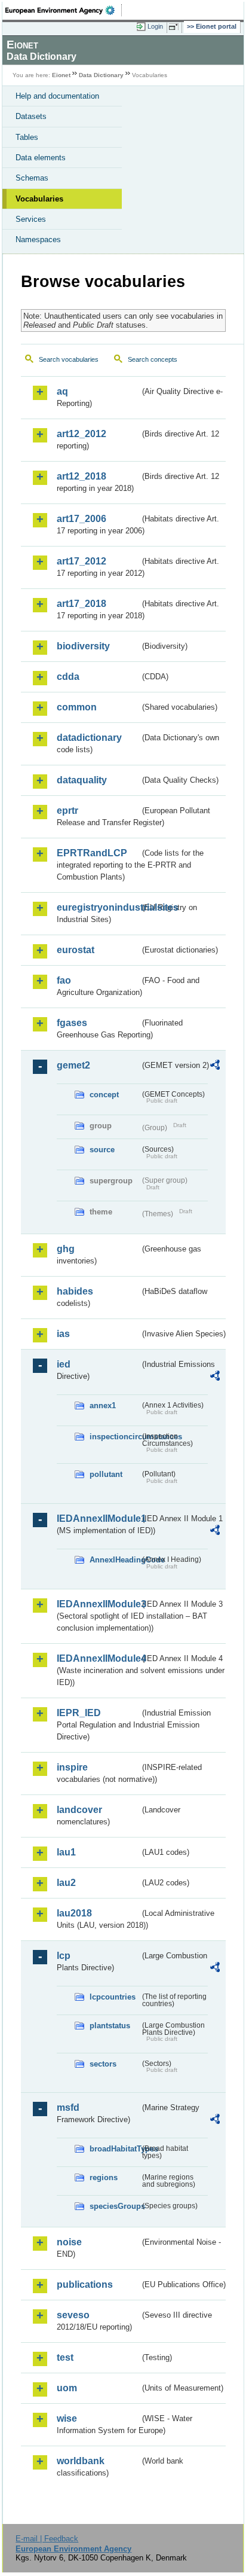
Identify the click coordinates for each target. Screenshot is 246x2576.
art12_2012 (82, 434)
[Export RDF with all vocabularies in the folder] (215, 1066)
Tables (27, 137)
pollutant (106, 1474)
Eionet (61, 75)
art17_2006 (82, 519)
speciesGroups (115, 2206)
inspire (72, 1767)
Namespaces (38, 239)
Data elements (41, 158)
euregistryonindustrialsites (98, 907)
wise (67, 2418)
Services (31, 219)
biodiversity (83, 646)
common (77, 707)
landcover (79, 1810)
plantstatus (110, 2026)
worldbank (81, 2461)
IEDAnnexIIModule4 (98, 1658)
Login (155, 26)
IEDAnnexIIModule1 (98, 1519)
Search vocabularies (69, 359)
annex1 (103, 1405)
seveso (73, 2315)
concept (104, 1095)
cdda (68, 677)
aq (62, 391)
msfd (68, 2108)
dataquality (82, 780)
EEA (64, 10)
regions (104, 2177)
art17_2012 (82, 561)
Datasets (31, 116)
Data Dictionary (101, 75)
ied (64, 1364)
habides (75, 1291)
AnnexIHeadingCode (115, 1560)
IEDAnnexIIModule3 (98, 1604)
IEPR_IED (79, 1713)
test (65, 2357)
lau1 (66, 1852)
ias (63, 1334)
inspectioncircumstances (115, 1437)
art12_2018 (82, 476)
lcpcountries (113, 1997)
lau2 (66, 1883)
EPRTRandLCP (92, 853)
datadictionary (89, 738)
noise (69, 2242)
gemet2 (73, 1065)
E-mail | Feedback (47, 2539)
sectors (103, 2064)
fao (64, 980)
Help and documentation (57, 96)
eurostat (76, 950)
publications (85, 2284)
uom (67, 2388)
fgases (72, 1023)
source (102, 1150)
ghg (66, 1249)
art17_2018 (82, 604)
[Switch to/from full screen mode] (176, 27)
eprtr (67, 811)
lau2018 (74, 1913)
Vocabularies (39, 199)
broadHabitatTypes (115, 2149)
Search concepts (153, 359)
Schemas (32, 178)
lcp (64, 1956)
